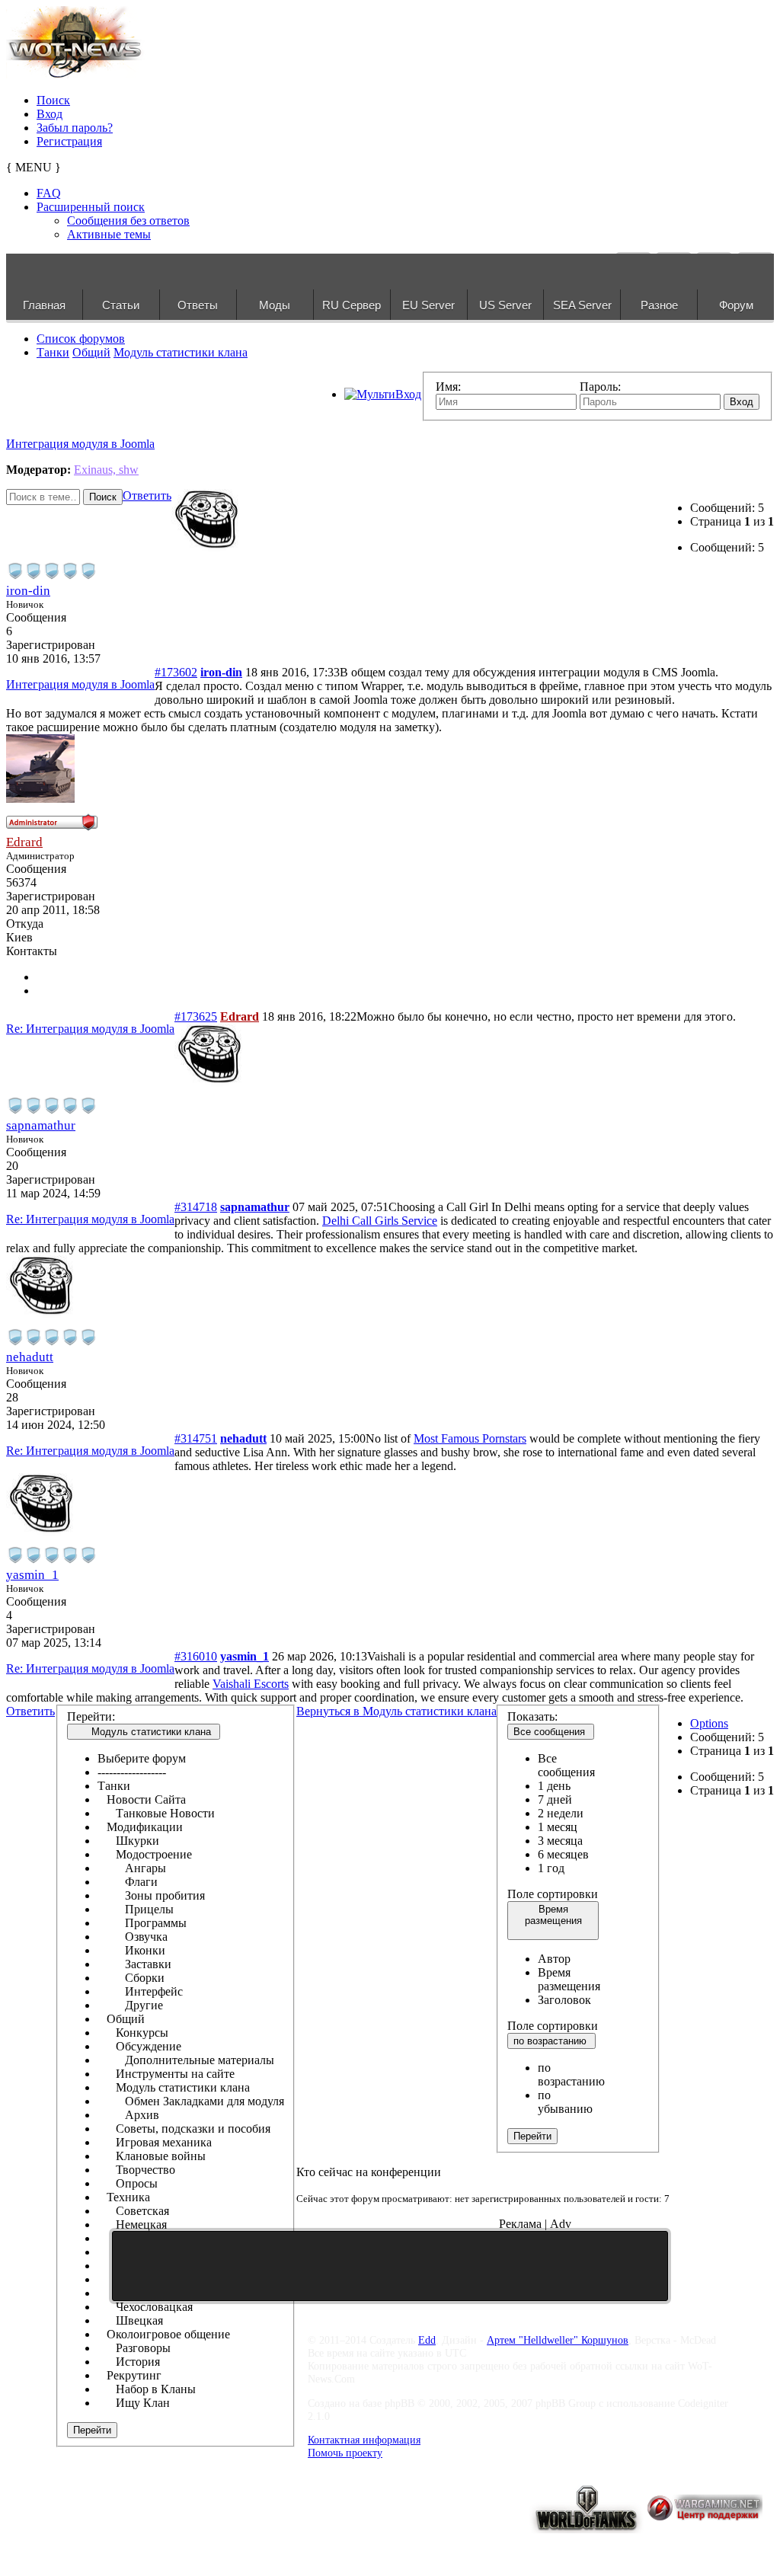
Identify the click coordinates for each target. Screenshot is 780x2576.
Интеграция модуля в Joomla (80, 444)
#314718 (196, 1207)
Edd (427, 2340)
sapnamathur (41, 1125)
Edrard (24, 842)
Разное (659, 305)
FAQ (49, 193)
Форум (736, 305)
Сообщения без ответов (128, 221)
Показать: (532, 1716)
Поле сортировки (553, 1894)
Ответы (198, 305)
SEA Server (582, 305)
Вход (50, 114)
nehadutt (30, 1357)
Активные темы (109, 234)
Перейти (92, 2430)
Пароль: (600, 387)
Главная (44, 305)
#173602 (176, 672)
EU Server (428, 305)
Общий (91, 352)
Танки (53, 352)
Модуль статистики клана (181, 352)
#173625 (196, 1016)
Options (709, 1723)
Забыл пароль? (75, 128)
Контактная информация (364, 2440)
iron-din (28, 591)
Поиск (53, 100)
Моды (275, 305)
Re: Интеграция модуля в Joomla (90, 1029)
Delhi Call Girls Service (380, 1221)
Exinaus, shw (106, 470)
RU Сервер (352, 305)
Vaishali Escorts (251, 1684)
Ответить (147, 495)
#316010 (196, 1656)
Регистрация (69, 141)
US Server (505, 305)
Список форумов (81, 339)
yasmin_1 (32, 1575)
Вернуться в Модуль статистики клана (396, 1711)
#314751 (196, 1438)
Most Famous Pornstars (470, 1438)
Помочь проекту (345, 2453)
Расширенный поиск (91, 207)
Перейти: (91, 1716)
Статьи (121, 305)
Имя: (448, 387)
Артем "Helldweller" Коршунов (558, 2340)
